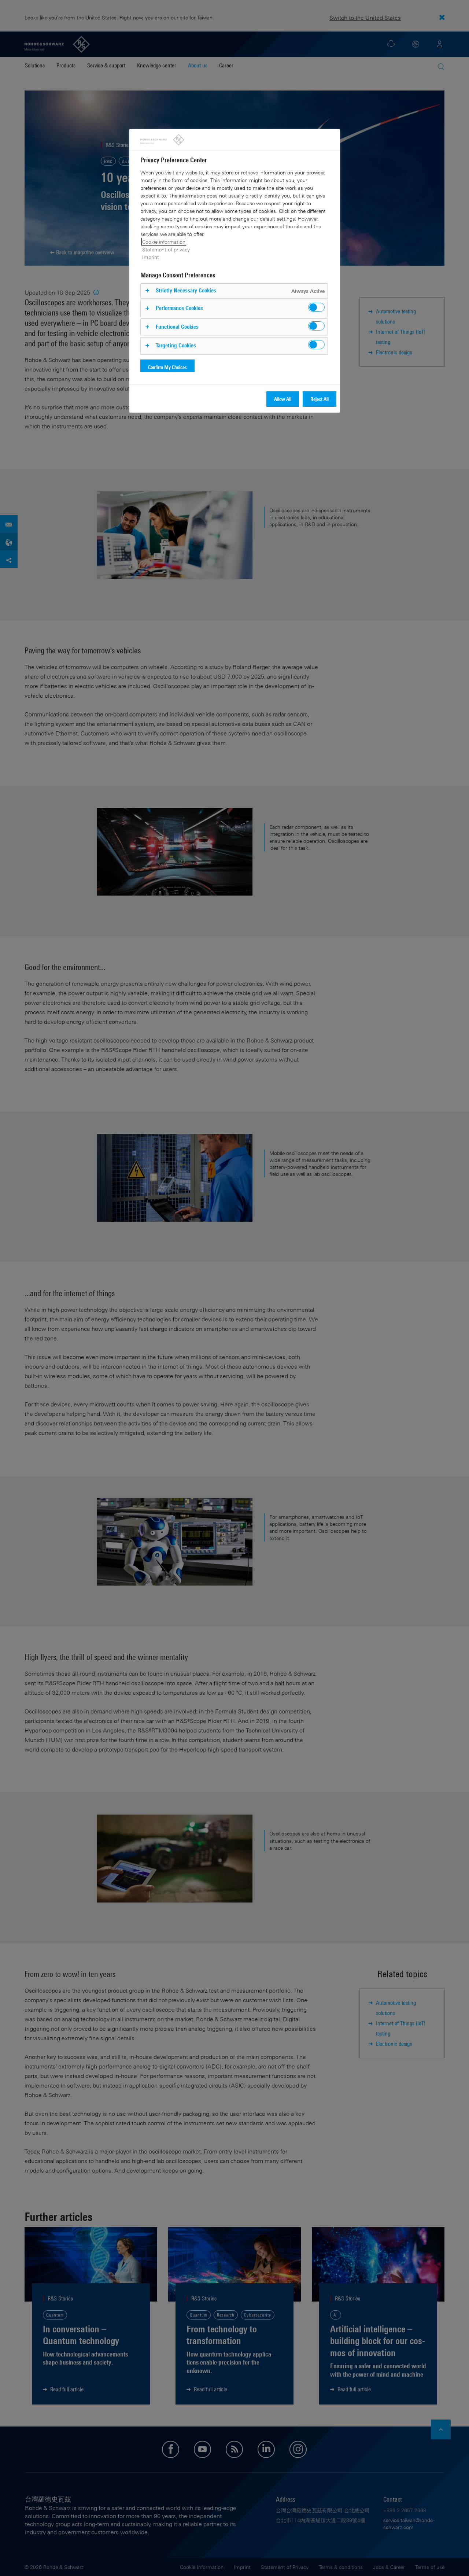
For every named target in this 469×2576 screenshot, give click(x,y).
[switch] (316, 307)
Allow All (283, 399)
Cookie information (164, 242)
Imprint (151, 257)
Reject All (320, 399)
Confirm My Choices (167, 367)
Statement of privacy (166, 249)
